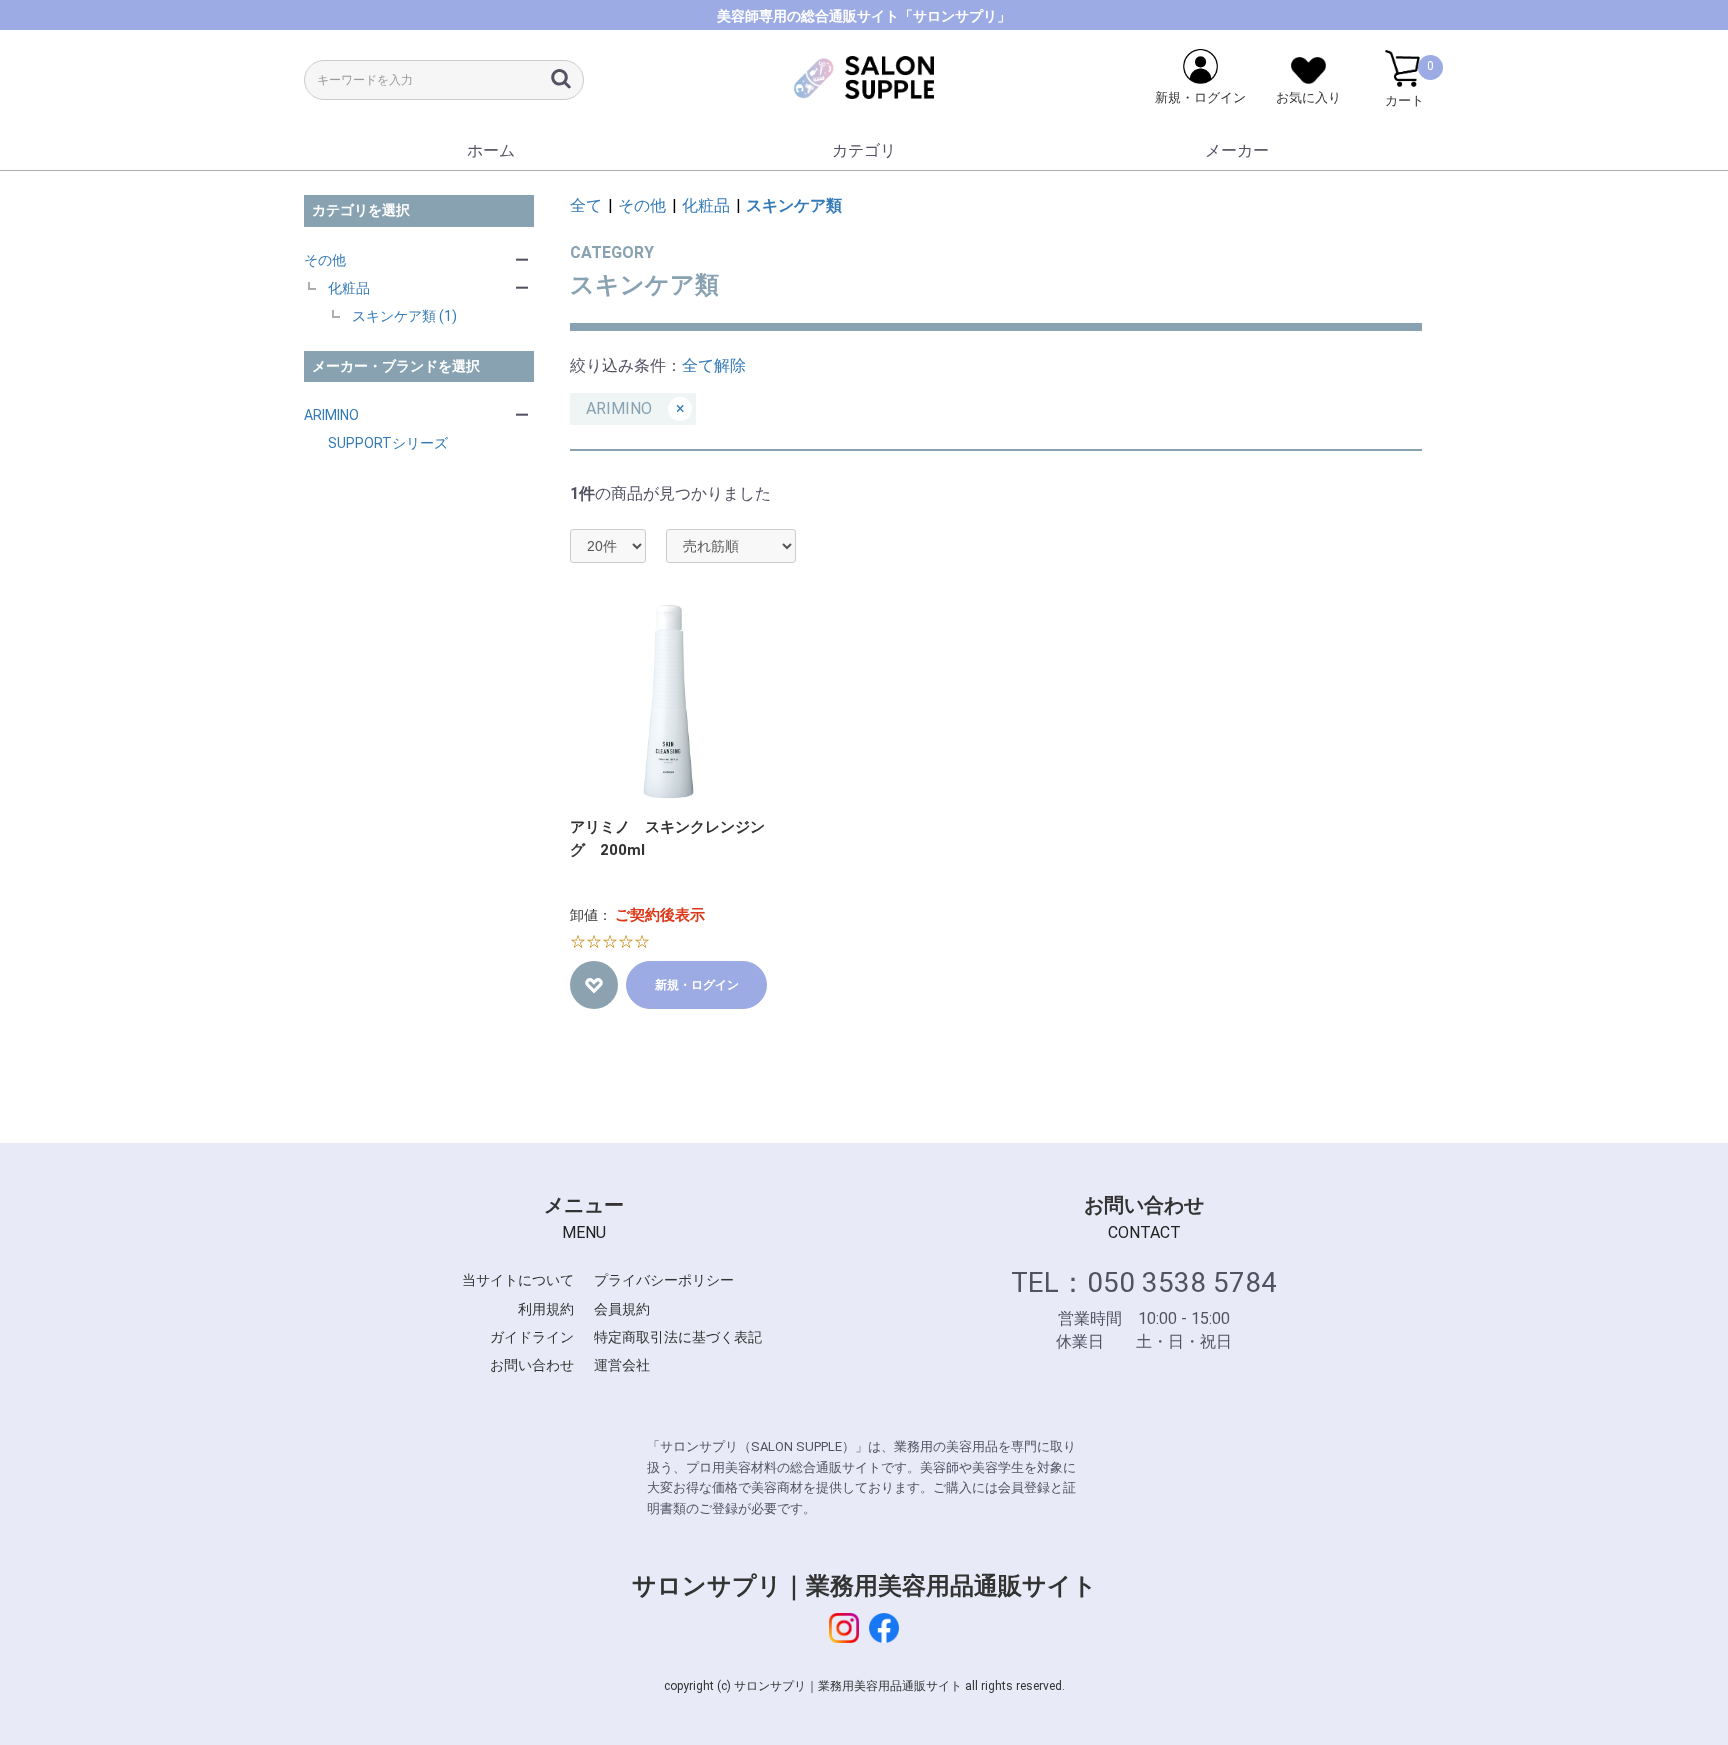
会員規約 (622, 1309)
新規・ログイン (697, 985)
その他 (325, 260)
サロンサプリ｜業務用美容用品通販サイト (864, 1586)
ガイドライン (532, 1337)
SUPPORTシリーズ (388, 443)
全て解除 (714, 365)
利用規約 (546, 1309)
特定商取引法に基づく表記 (678, 1337)
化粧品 (349, 288)
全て (586, 205)
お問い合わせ (532, 1365)
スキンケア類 (794, 205)
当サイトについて (518, 1280)
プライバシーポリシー (664, 1280)
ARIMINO (331, 415)
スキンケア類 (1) (404, 316)
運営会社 (622, 1365)
